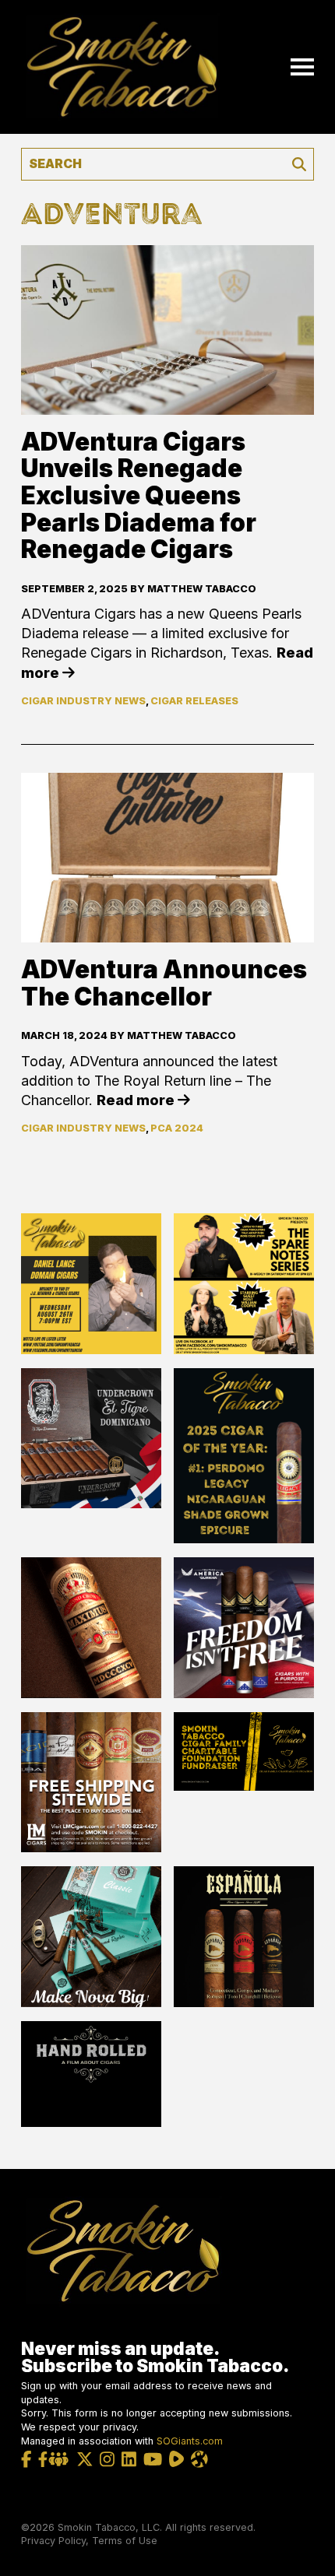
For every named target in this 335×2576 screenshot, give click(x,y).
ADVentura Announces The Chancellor (164, 983)
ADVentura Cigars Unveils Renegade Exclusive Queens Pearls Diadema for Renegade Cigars (139, 496)
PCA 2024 (177, 1128)
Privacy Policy (53, 2541)
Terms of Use (125, 2541)
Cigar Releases (194, 701)
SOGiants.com (190, 2441)
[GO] (299, 164)
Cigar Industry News (83, 701)
